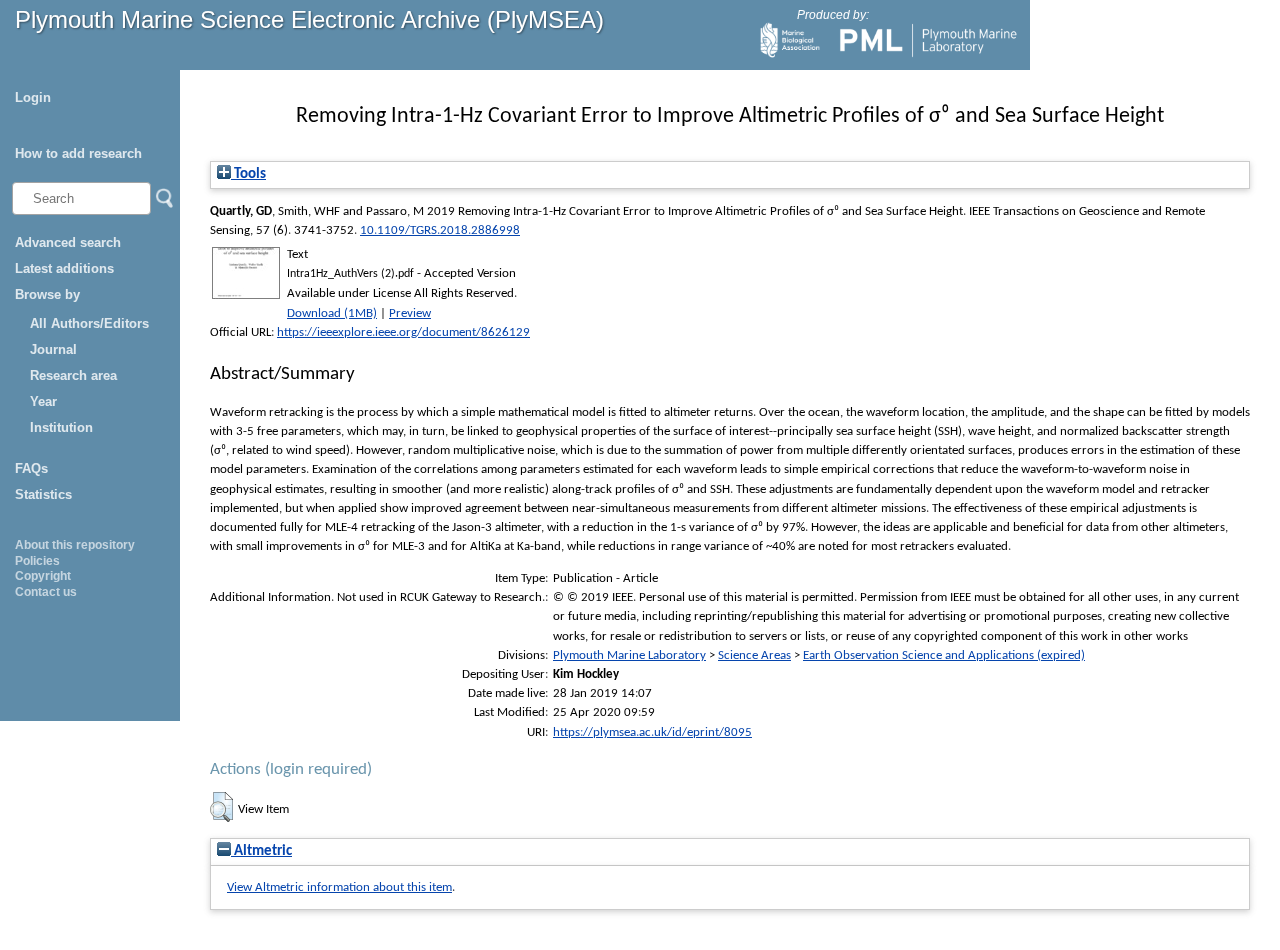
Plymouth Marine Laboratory (629, 655)
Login (33, 97)
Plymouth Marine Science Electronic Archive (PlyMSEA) (309, 19)
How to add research (78, 153)
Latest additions (64, 268)
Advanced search (68, 242)
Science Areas (754, 655)
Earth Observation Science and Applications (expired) (944, 655)
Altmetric (261, 851)
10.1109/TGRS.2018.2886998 (440, 230)
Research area (73, 375)
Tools (248, 174)
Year (43, 401)
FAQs (31, 468)
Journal (53, 349)
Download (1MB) (332, 313)
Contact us (46, 592)
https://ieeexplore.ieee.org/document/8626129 (403, 332)
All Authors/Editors (89, 323)
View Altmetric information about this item (339, 887)
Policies (37, 561)
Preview (410, 313)
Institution (61, 427)
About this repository (75, 545)
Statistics (43, 494)
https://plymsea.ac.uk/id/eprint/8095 (652, 732)
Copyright (43, 576)
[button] (221, 807)
